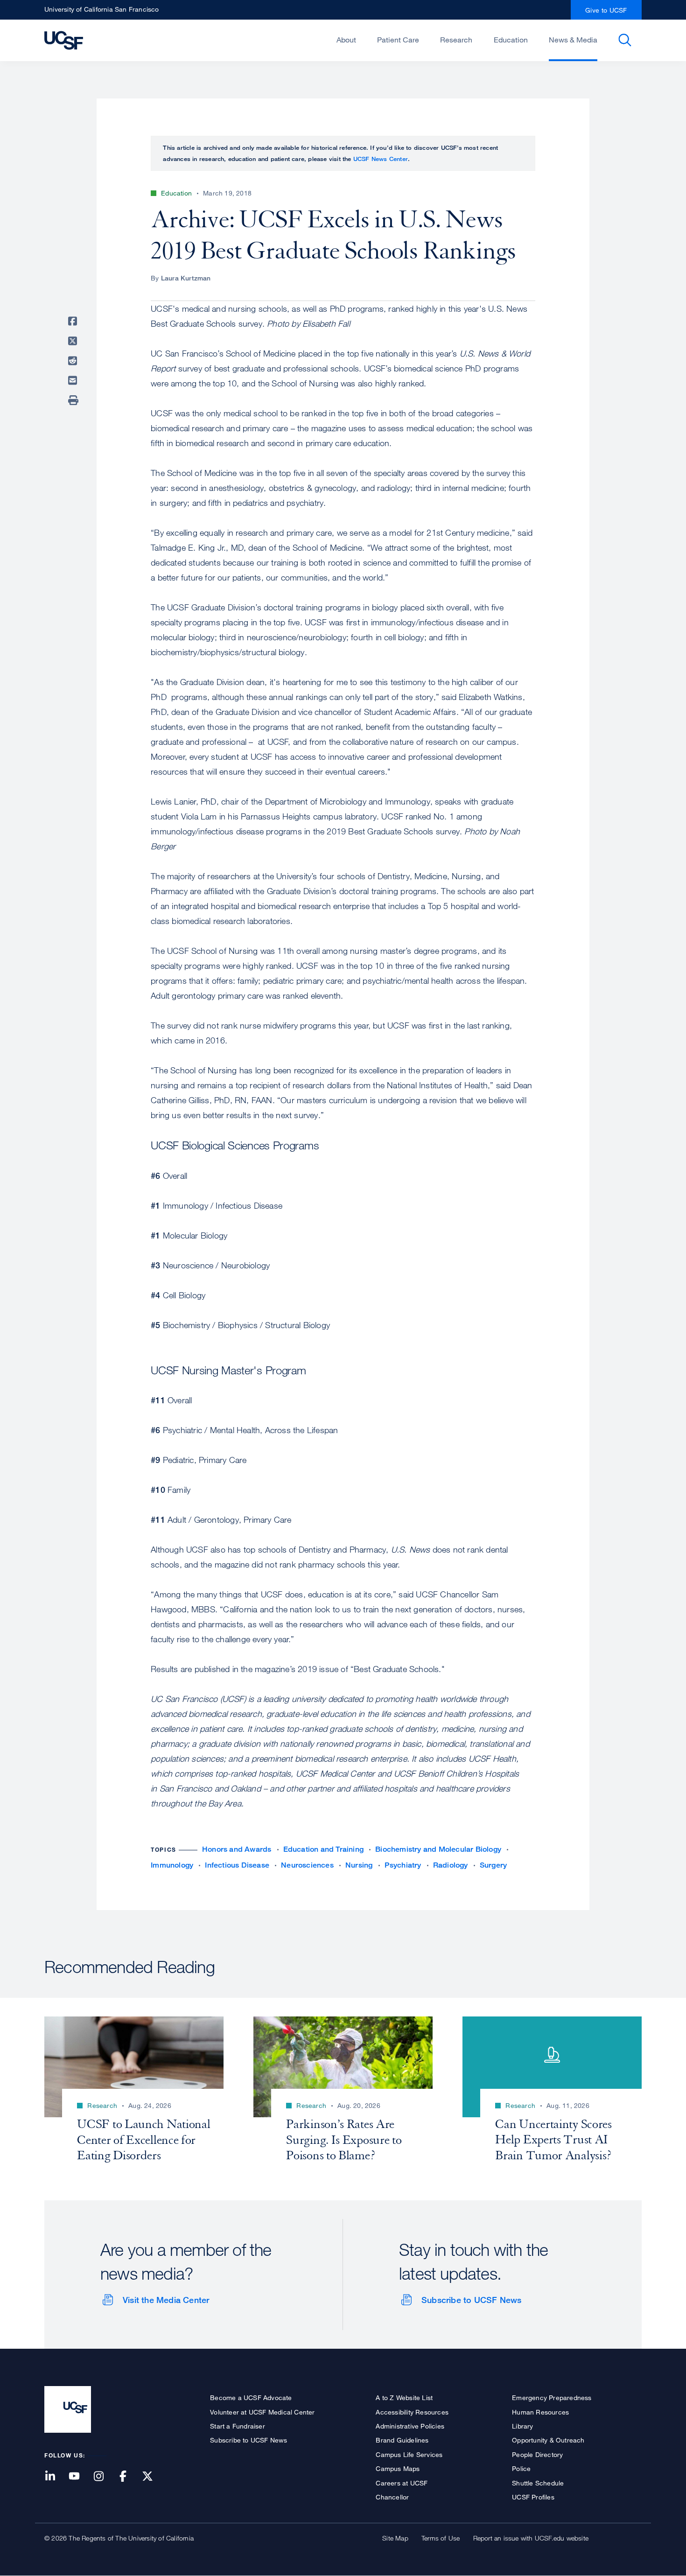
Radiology (451, 1865)
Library (522, 2426)
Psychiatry (403, 1865)
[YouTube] (80, 2477)
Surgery (493, 1865)
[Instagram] (104, 2477)
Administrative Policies (410, 2426)
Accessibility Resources (412, 2412)
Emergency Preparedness (552, 2397)
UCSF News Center (381, 159)
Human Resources (540, 2412)
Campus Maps (398, 2468)
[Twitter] (153, 2477)
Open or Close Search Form (625, 40)
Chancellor (392, 2497)
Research (456, 40)
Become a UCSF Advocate (251, 2397)
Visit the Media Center (166, 2300)
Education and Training (323, 1849)
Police (521, 2468)
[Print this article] (74, 400)
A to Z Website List (404, 2397)
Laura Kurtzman (186, 278)
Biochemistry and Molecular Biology (438, 1849)
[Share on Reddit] (74, 361)
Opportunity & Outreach (548, 2440)
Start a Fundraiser (238, 2426)
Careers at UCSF (402, 2483)
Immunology (172, 1865)
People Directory (537, 2454)
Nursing (359, 1865)
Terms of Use (441, 2538)
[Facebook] (129, 2477)
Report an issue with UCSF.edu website (531, 2538)
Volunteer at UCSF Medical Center (262, 2412)
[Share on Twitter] (74, 341)
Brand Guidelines (402, 2440)
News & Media (573, 40)
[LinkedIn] (56, 2477)
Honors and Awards (237, 1849)
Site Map (395, 2538)
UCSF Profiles (533, 2497)
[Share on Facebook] (74, 321)
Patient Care (398, 40)
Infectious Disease (237, 1865)
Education (511, 40)
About (346, 40)
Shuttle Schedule (538, 2483)
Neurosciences (307, 1865)
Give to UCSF (606, 10)
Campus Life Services (409, 2454)
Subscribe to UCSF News (471, 2300)
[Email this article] (74, 380)
